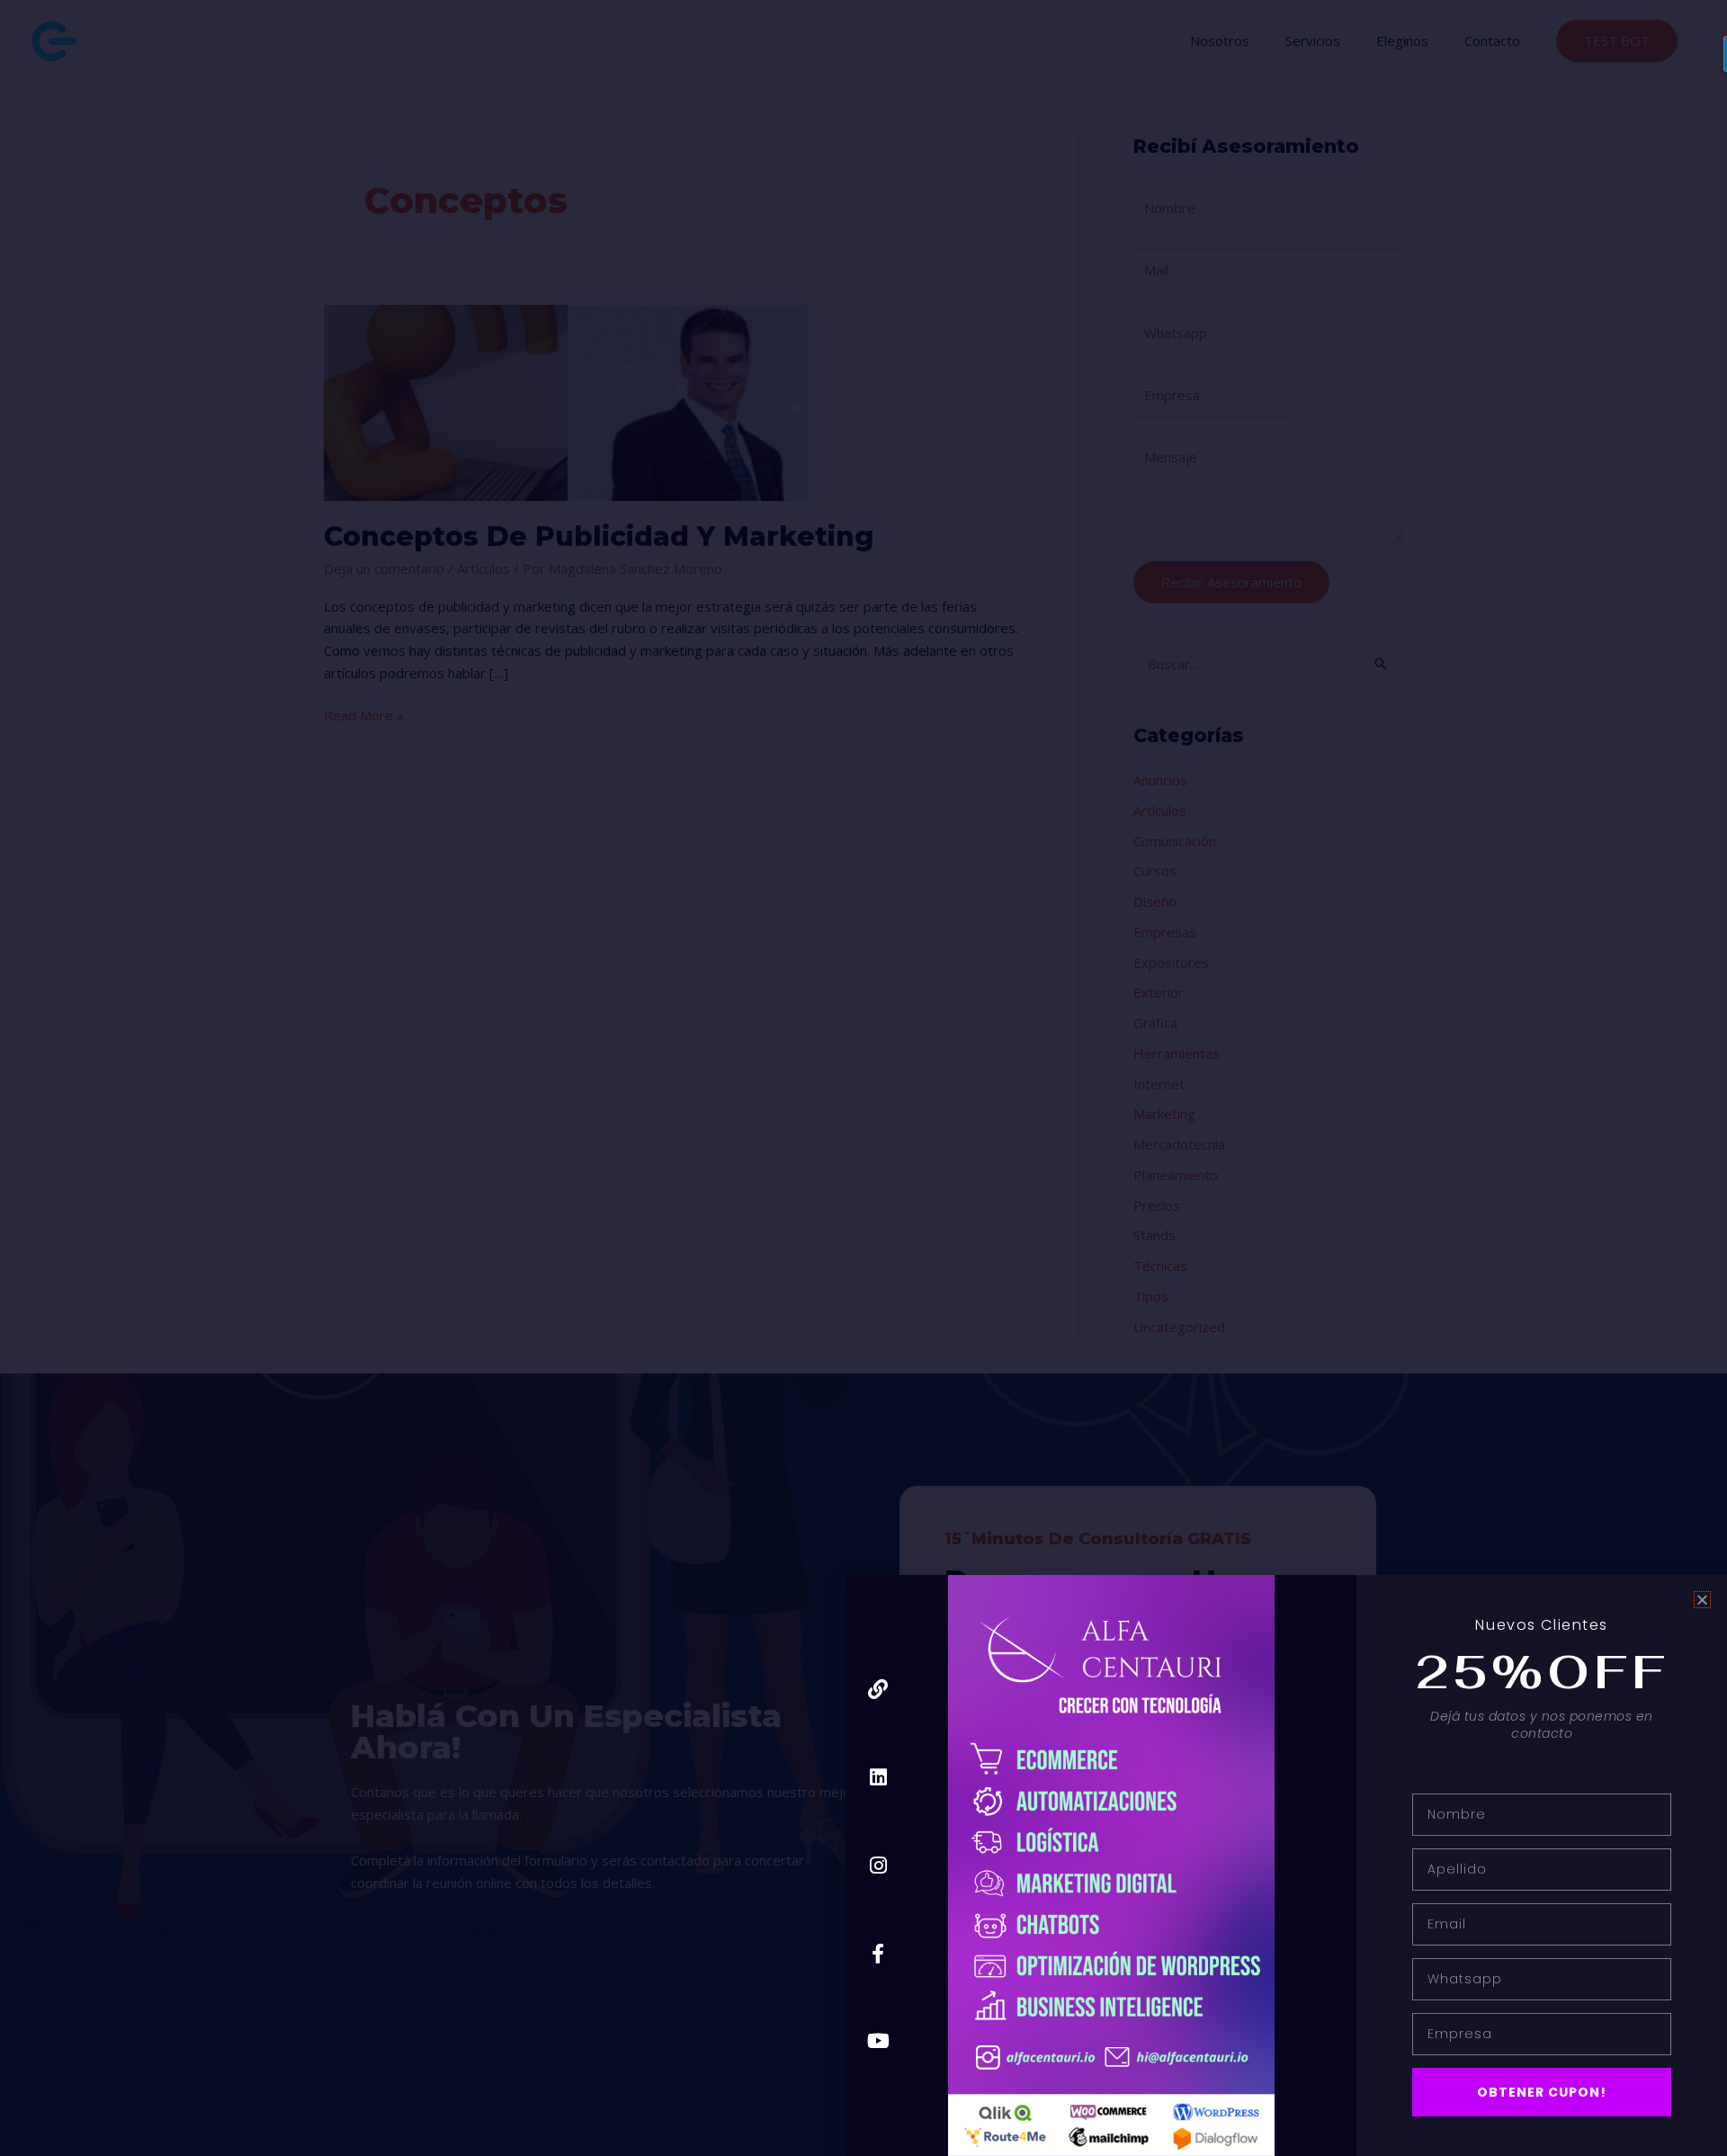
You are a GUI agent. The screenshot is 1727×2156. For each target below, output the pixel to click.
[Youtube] (878, 2041)
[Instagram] (878, 1865)
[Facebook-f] (878, 1953)
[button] (1702, 1600)
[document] (863, 1078)
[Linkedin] (878, 1778)
